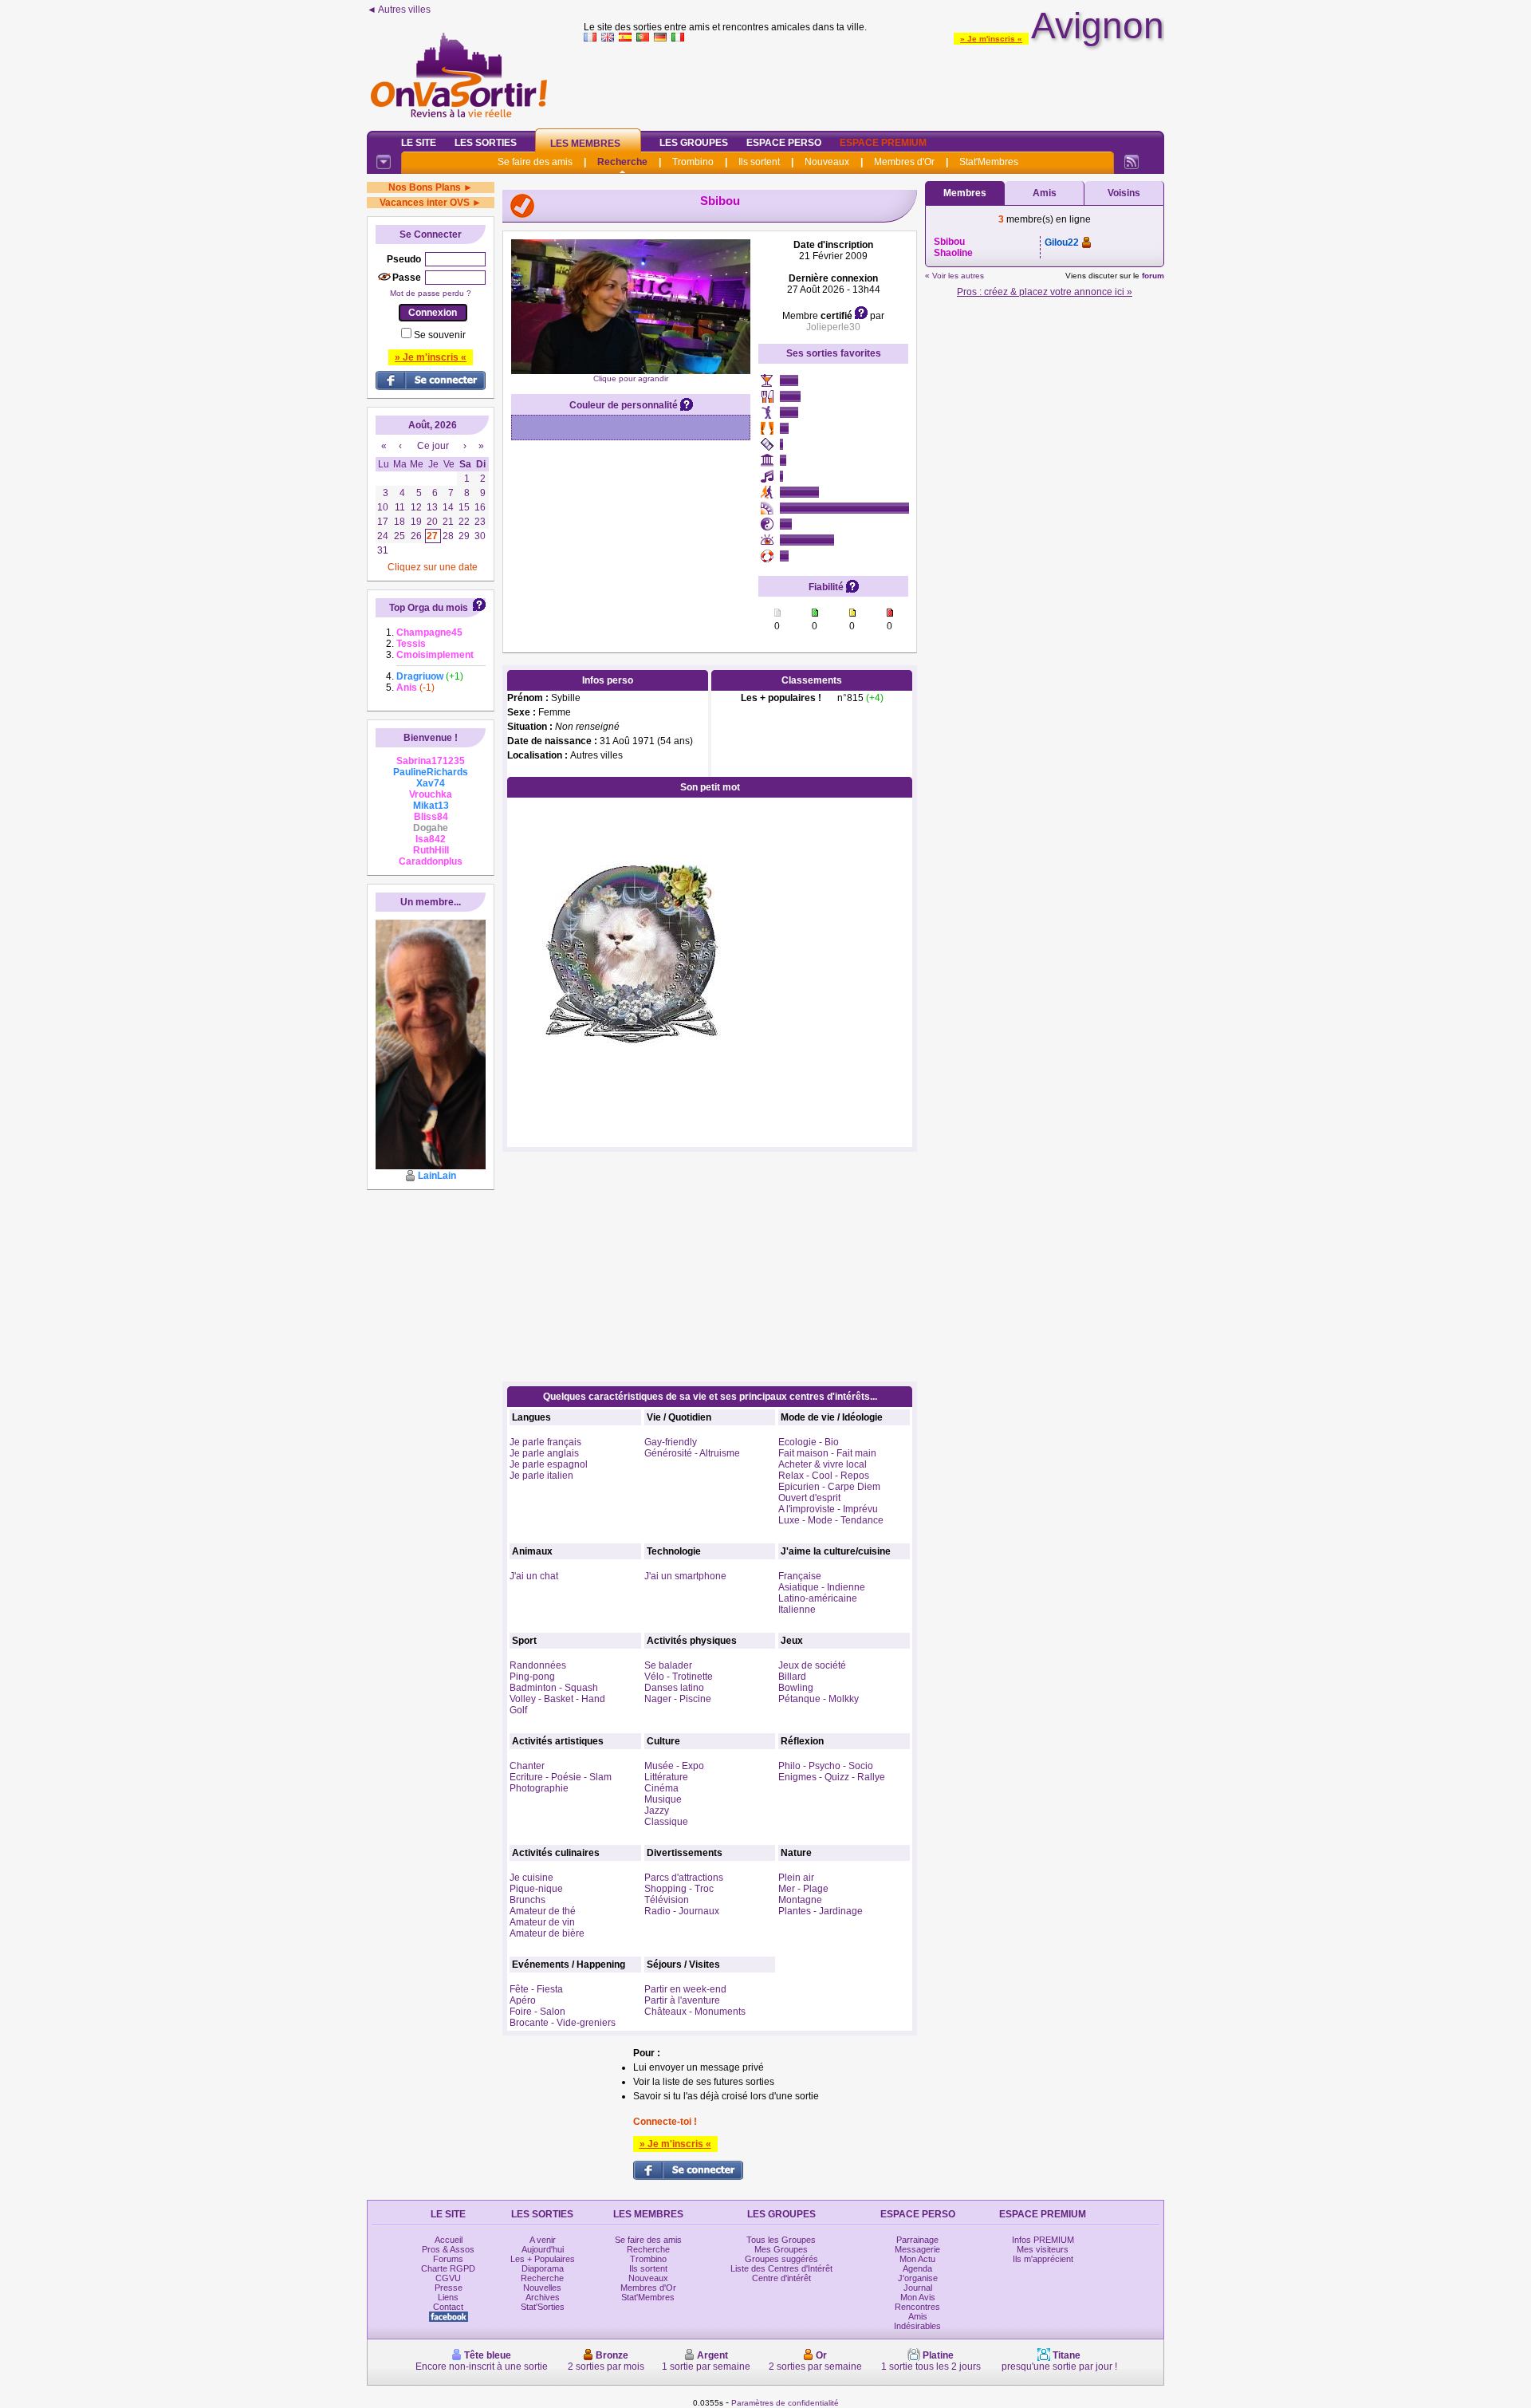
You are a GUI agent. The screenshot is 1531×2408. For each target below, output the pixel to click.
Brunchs (527, 1900)
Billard (792, 1677)
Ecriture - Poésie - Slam (561, 1777)
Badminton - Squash (554, 1688)
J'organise (918, 2278)
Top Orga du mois (429, 608)
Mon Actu (917, 2259)
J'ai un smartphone (685, 1576)
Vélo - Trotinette (679, 1677)
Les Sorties (486, 143)
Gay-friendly (671, 1442)
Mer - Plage (803, 1889)
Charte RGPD (448, 2268)
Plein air (796, 1878)
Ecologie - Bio (809, 1442)
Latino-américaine (818, 1598)
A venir (543, 2240)
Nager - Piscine (678, 1699)
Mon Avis (918, 2297)
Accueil (449, 2240)
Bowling (796, 1688)
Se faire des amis (535, 162)
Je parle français (545, 1442)
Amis (1045, 193)
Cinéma (661, 1788)
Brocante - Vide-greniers (563, 2023)
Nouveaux (827, 162)
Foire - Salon (537, 2012)
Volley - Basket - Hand (557, 1699)
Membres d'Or (904, 162)
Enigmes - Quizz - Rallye (832, 1777)
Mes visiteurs (1043, 2249)
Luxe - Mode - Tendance (831, 1520)
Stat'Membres (989, 162)
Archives (543, 2297)
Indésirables (917, 2326)
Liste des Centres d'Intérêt (781, 2268)
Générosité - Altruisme (692, 1453)
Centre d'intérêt (781, 2278)
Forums (448, 2259)
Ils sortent (759, 162)
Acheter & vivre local (823, 1464)
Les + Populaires (543, 2259)
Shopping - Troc (679, 1889)
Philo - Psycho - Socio (826, 1766)
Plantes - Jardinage (821, 1911)
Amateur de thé (543, 1911)
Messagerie (917, 2249)
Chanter (527, 1766)
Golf (518, 1710)
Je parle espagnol (549, 1464)
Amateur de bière (547, 1933)
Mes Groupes (781, 2249)
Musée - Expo (674, 1766)
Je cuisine (531, 1878)
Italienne (797, 1610)
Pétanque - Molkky (819, 1699)
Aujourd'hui (543, 2249)
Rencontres (917, 2307)
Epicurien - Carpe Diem (829, 1487)
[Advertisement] (874, 83)
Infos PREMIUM (1043, 2240)
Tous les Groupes (781, 2240)
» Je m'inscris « (991, 39)
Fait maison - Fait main (827, 1453)
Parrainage (917, 2240)
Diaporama (543, 2268)
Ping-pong (532, 1677)
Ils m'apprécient (1043, 2259)
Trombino (693, 162)
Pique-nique (536, 1889)
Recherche (622, 162)
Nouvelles (542, 2288)
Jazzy (657, 1811)
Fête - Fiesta (536, 1989)
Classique (666, 1822)
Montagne (800, 1900)
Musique (663, 1799)
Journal (918, 2288)
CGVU (448, 2278)
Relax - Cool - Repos (824, 1476)
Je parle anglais (544, 1453)
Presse (449, 2288)
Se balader (668, 1665)
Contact (448, 2307)
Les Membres (585, 144)
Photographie (539, 1788)
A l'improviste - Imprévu (828, 1509)
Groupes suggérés (781, 2259)
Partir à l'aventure (682, 2000)
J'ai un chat (534, 1576)
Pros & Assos (448, 2249)
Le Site (419, 143)
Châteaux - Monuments (695, 2012)
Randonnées (538, 1665)
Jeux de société (812, 1665)
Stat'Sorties (543, 2307)
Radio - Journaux (682, 1911)
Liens (448, 2297)
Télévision (667, 1900)
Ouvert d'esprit (809, 1498)
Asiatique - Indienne (822, 1587)
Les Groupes (694, 143)
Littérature (666, 1777)
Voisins (1124, 193)
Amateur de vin (542, 1922)
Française (800, 1576)
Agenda (917, 2268)
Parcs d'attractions (684, 1878)
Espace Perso (784, 143)
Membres (965, 193)
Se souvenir (440, 335)
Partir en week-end (685, 1989)
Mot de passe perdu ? (431, 293)
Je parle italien (541, 1476)
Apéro (523, 2000)
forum (1153, 276)
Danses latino (674, 1688)
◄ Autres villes (399, 10)
